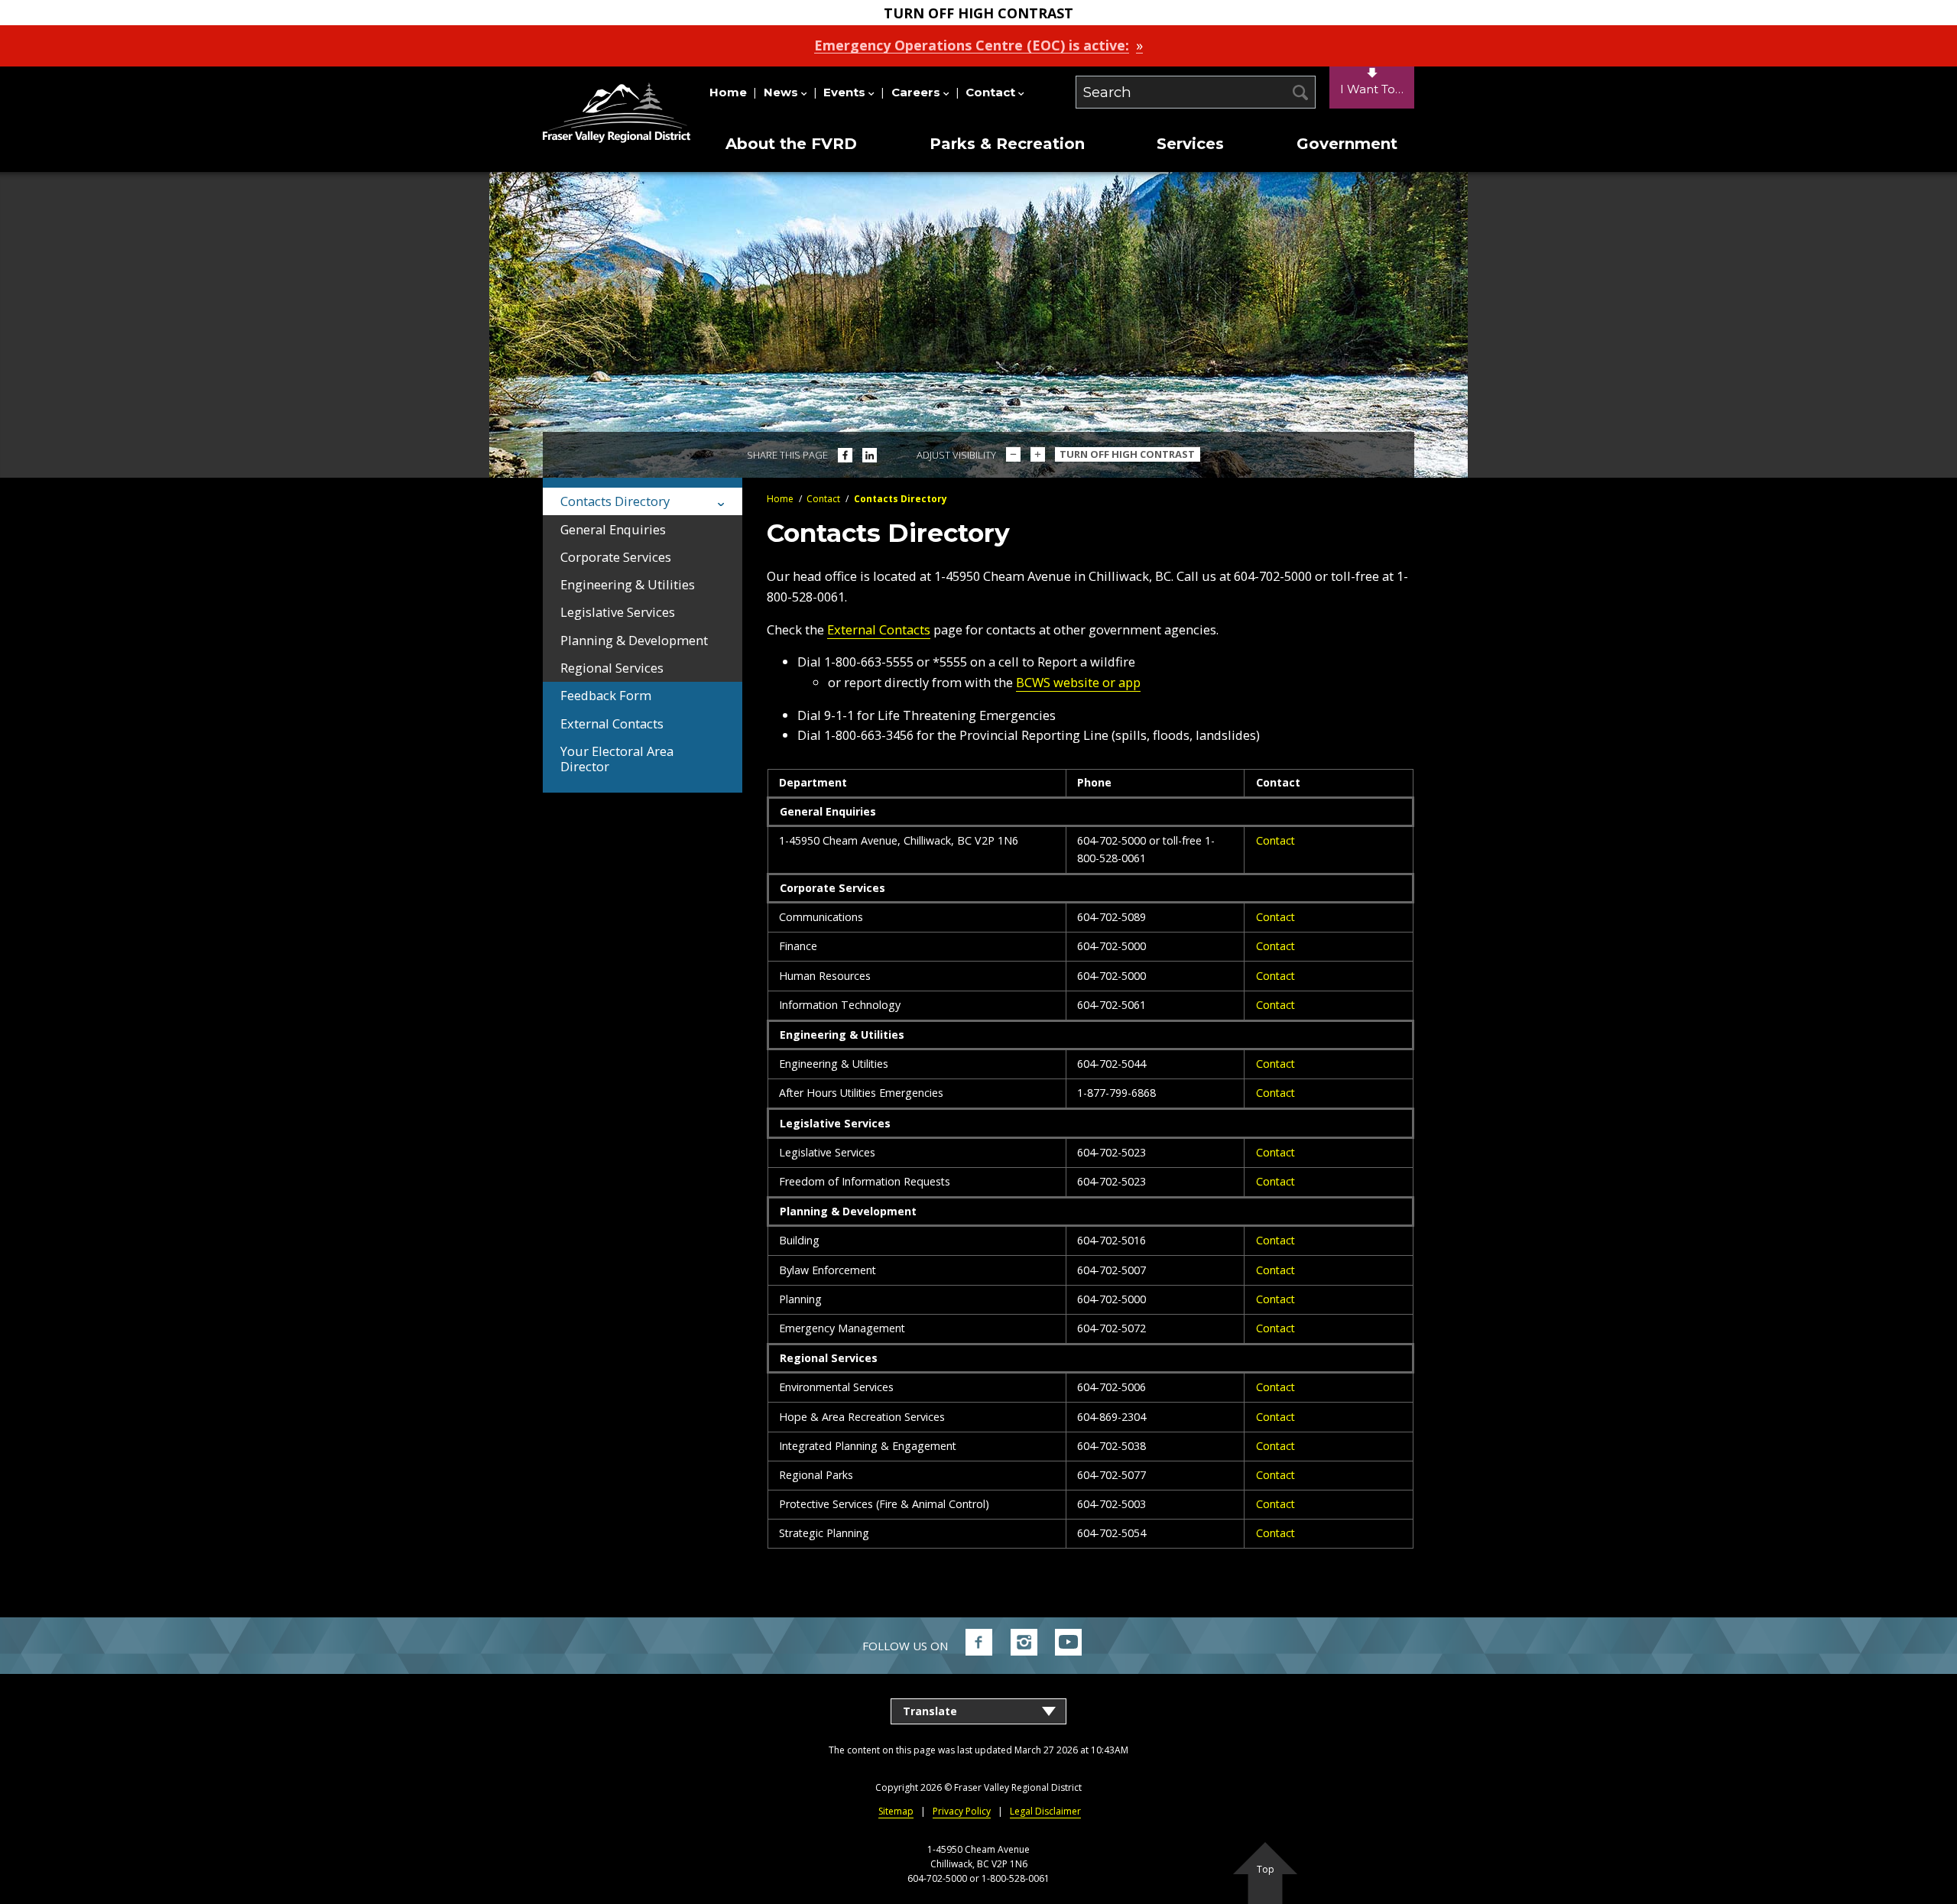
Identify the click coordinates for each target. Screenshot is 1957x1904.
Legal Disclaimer (1045, 1811)
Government (1347, 144)
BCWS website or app (1078, 682)
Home (728, 92)
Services (1190, 144)
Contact (990, 92)
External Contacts (879, 629)
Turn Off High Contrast (1127, 454)
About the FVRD (791, 144)
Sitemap (896, 1811)
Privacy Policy (962, 1811)
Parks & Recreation (1007, 144)
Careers (916, 92)
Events (844, 92)
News (781, 92)
